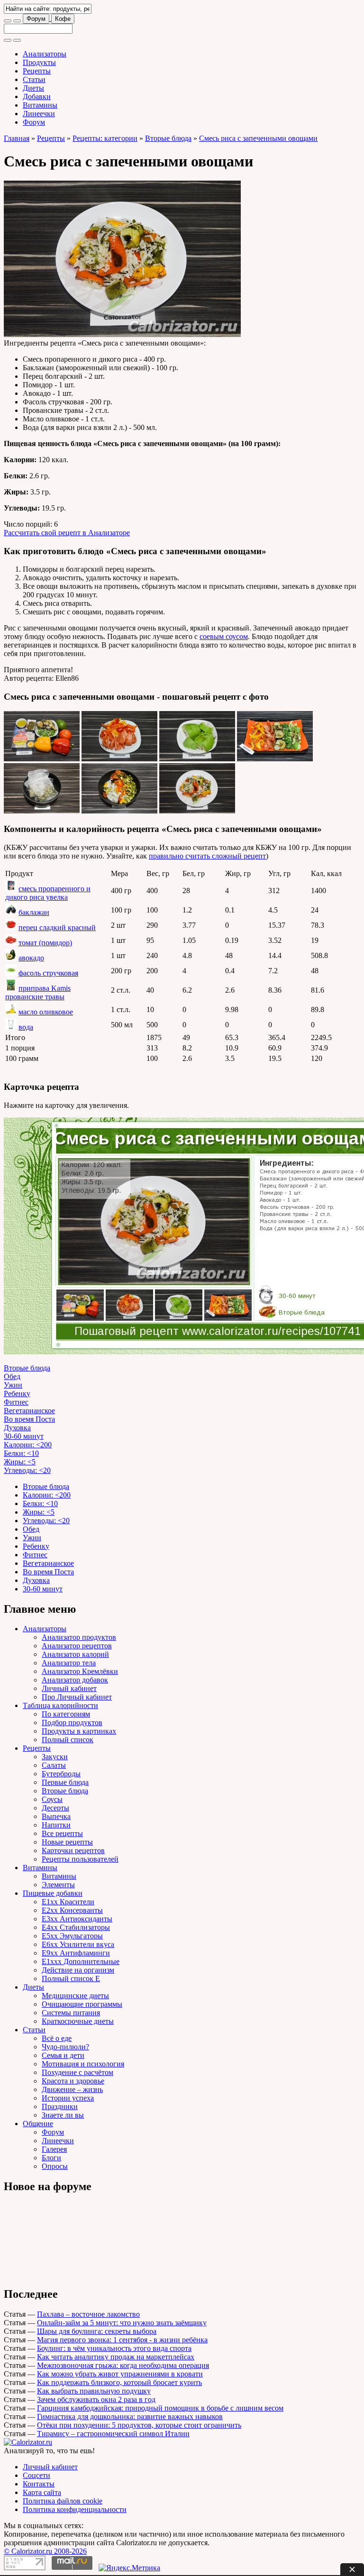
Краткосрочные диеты (78, 2021)
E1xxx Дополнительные (81, 1961)
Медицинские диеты (75, 1996)
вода (26, 1027)
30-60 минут (24, 1436)
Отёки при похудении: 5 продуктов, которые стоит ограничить (139, 2425)
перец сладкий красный (57, 927)
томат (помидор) (45, 943)
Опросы (55, 2166)
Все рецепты (62, 1833)
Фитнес (16, 1402)
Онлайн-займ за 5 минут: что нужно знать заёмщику (122, 2323)
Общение (38, 2124)
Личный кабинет (69, 1688)
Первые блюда (65, 1782)
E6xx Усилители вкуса (78, 1944)
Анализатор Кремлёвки (80, 1671)
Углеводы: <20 (27, 1470)
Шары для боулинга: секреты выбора (97, 2331)
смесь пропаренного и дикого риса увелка (48, 893)
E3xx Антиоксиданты (77, 1919)
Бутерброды (61, 1774)
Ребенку (17, 1393)
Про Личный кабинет (77, 1697)
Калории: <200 (28, 1445)
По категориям (66, 1714)
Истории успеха (68, 2098)
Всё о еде (57, 2038)
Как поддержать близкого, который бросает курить (119, 2382)
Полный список (68, 1740)
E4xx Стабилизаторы (76, 1927)
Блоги (51, 2158)
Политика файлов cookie (63, 2501)
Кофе (63, 19)
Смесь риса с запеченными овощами (258, 138)
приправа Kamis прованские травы (38, 992)
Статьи (34, 79)
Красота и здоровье (73, 2081)
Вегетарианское (29, 1411)
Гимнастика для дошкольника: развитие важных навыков (130, 2416)
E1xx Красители (68, 1902)
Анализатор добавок (75, 1680)
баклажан (34, 912)
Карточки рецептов (73, 1850)
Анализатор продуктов (79, 1637)
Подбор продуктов (72, 1722)
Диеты (33, 88)
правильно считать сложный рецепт (207, 856)
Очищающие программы (82, 2004)
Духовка (17, 1428)
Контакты (39, 2484)
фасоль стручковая (48, 973)
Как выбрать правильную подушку (94, 2391)
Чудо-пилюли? (65, 2047)
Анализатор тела (69, 1663)
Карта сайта (42, 2492)
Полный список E (71, 1978)
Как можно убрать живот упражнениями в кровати (120, 2374)
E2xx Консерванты (72, 1910)
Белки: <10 (21, 1453)
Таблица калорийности (60, 1705)
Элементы (58, 1885)
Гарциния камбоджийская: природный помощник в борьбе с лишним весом (160, 2408)
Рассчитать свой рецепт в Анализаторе (67, 533)
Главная (17, 138)
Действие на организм (78, 1970)
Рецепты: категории (105, 138)
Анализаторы (45, 54)
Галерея (54, 2149)
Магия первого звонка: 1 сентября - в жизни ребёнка (122, 2340)
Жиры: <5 (20, 1462)
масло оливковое (46, 1012)
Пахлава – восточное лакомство (88, 2314)
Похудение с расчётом (77, 2072)
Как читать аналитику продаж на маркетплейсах (116, 2357)
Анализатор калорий (75, 1654)
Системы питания (71, 2013)
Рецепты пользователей (80, 1859)
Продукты (39, 62)
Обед (12, 1376)
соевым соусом (224, 636)
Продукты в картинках (79, 1731)
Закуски (55, 1757)
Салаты (54, 1765)
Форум (36, 19)
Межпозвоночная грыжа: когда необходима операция (123, 2365)
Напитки (56, 1825)
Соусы (52, 1799)
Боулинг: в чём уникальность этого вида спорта (114, 2348)
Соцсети (36, 2475)
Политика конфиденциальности (75, 2509)
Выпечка (56, 1816)
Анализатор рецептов (77, 1646)
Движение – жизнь (72, 2089)
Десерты (55, 1808)
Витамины (40, 105)
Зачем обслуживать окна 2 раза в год (96, 2399)
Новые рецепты (67, 1842)
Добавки (37, 96)
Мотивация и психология (83, 2064)
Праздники (60, 2106)
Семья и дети (63, 2055)
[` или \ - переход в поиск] (8, 21)
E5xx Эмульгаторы (72, 1936)
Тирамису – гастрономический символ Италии (113, 2434)
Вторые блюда (168, 138)
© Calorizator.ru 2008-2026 (45, 2551)
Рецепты (37, 71)
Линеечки (39, 114)
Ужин (13, 1385)
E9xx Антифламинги (76, 1953)
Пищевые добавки (53, 1893)
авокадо (31, 958)
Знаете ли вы (63, 2115)
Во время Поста (29, 1419)
